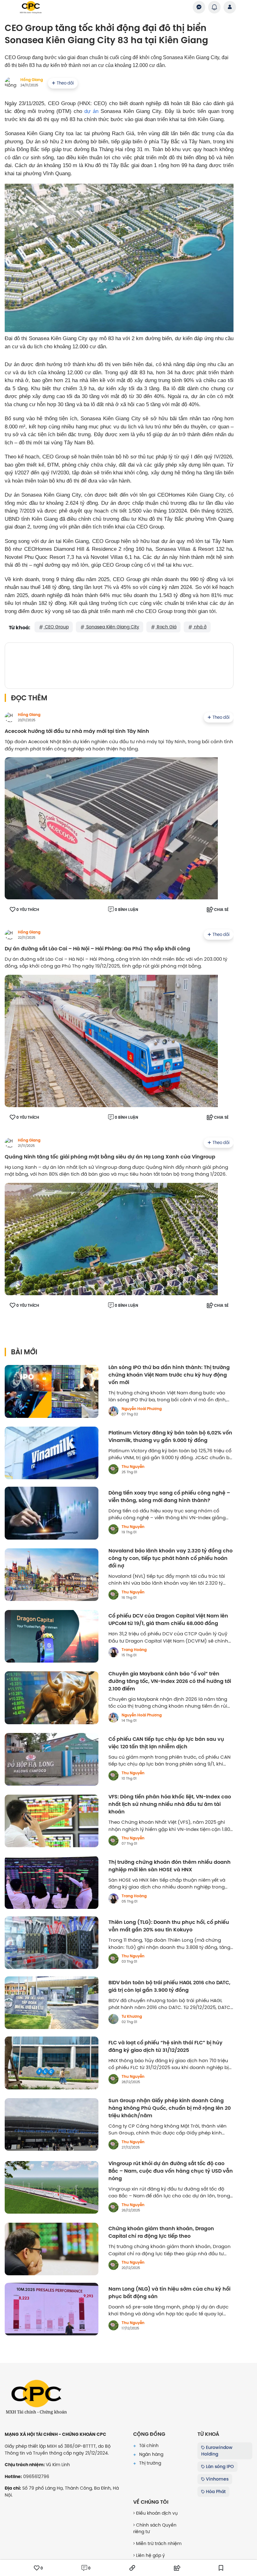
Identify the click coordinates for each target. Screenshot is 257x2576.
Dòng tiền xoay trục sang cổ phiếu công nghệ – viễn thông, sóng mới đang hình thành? (169, 1497)
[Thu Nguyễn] (113, 1469)
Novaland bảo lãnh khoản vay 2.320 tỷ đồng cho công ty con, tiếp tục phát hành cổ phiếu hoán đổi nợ (170, 1558)
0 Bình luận (126, 910)
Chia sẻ (221, 910)
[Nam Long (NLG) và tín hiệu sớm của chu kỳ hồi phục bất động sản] (52, 2309)
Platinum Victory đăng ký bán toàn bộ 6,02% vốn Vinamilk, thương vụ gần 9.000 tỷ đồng (170, 1437)
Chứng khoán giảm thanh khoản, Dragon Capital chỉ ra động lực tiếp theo (161, 2232)
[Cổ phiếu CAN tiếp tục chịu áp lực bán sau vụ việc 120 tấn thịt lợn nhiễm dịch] (52, 1759)
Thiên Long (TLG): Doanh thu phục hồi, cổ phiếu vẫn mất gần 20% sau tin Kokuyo (169, 1926)
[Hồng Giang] (10, 717)
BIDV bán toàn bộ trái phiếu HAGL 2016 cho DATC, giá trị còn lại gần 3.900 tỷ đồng (169, 1986)
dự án (91, 111)
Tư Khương (132, 2016)
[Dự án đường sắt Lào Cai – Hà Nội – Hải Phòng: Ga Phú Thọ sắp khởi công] (111, 1041)
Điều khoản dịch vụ (156, 2513)
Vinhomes (217, 2479)
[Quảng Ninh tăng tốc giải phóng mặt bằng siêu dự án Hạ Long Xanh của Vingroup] (111, 1239)
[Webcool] (119, 664)
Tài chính (148, 2446)
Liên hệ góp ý (150, 2555)
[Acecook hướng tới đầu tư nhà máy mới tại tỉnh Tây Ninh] (111, 828)
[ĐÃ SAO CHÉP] (132, 2568)
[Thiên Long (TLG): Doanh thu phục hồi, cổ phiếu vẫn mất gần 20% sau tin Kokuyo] (52, 1943)
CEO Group (56, 627)
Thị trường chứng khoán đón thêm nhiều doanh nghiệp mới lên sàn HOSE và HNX (170, 1866)
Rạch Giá (166, 627)
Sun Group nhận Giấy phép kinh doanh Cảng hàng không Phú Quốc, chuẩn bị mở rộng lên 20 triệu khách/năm (170, 2108)
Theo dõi (65, 83)
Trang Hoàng (134, 1650)
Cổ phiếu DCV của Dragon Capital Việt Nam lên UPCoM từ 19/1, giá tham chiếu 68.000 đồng (168, 1620)
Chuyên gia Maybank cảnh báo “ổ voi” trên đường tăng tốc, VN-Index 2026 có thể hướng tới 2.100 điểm (170, 1681)
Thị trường (149, 2463)
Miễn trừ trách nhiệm (158, 2543)
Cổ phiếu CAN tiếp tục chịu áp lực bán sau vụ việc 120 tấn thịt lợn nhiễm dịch (166, 1743)
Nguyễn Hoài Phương (142, 1409)
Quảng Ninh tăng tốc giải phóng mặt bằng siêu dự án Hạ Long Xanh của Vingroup (110, 1157)
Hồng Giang (32, 80)
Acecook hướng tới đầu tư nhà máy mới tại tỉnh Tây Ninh (77, 731)
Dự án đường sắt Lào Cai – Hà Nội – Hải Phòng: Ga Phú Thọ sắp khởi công (97, 949)
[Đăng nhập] (230, 7)
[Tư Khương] (113, 2019)
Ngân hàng (151, 2454)
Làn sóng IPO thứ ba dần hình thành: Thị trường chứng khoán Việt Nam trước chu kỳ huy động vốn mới (169, 1375)
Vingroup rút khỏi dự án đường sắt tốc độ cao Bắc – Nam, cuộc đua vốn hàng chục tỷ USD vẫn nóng (171, 2171)
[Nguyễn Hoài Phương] (113, 1411)
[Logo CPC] (36, 2397)
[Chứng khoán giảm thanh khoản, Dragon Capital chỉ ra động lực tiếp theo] (52, 2249)
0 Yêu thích (28, 910)
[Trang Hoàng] (113, 1652)
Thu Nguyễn (133, 1467)
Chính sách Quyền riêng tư (155, 2528)
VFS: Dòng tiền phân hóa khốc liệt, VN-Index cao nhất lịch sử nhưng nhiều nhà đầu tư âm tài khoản (170, 1804)
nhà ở (200, 627)
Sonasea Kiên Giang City (112, 627)
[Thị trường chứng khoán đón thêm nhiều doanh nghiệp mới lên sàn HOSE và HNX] (52, 1882)
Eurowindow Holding (217, 2451)
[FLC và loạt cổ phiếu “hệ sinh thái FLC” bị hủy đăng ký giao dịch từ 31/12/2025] (52, 2063)
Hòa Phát (215, 2492)
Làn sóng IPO (219, 2466)
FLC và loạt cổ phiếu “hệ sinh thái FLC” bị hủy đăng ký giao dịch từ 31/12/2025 (165, 2047)
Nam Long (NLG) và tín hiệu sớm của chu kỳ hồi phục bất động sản (169, 2293)
